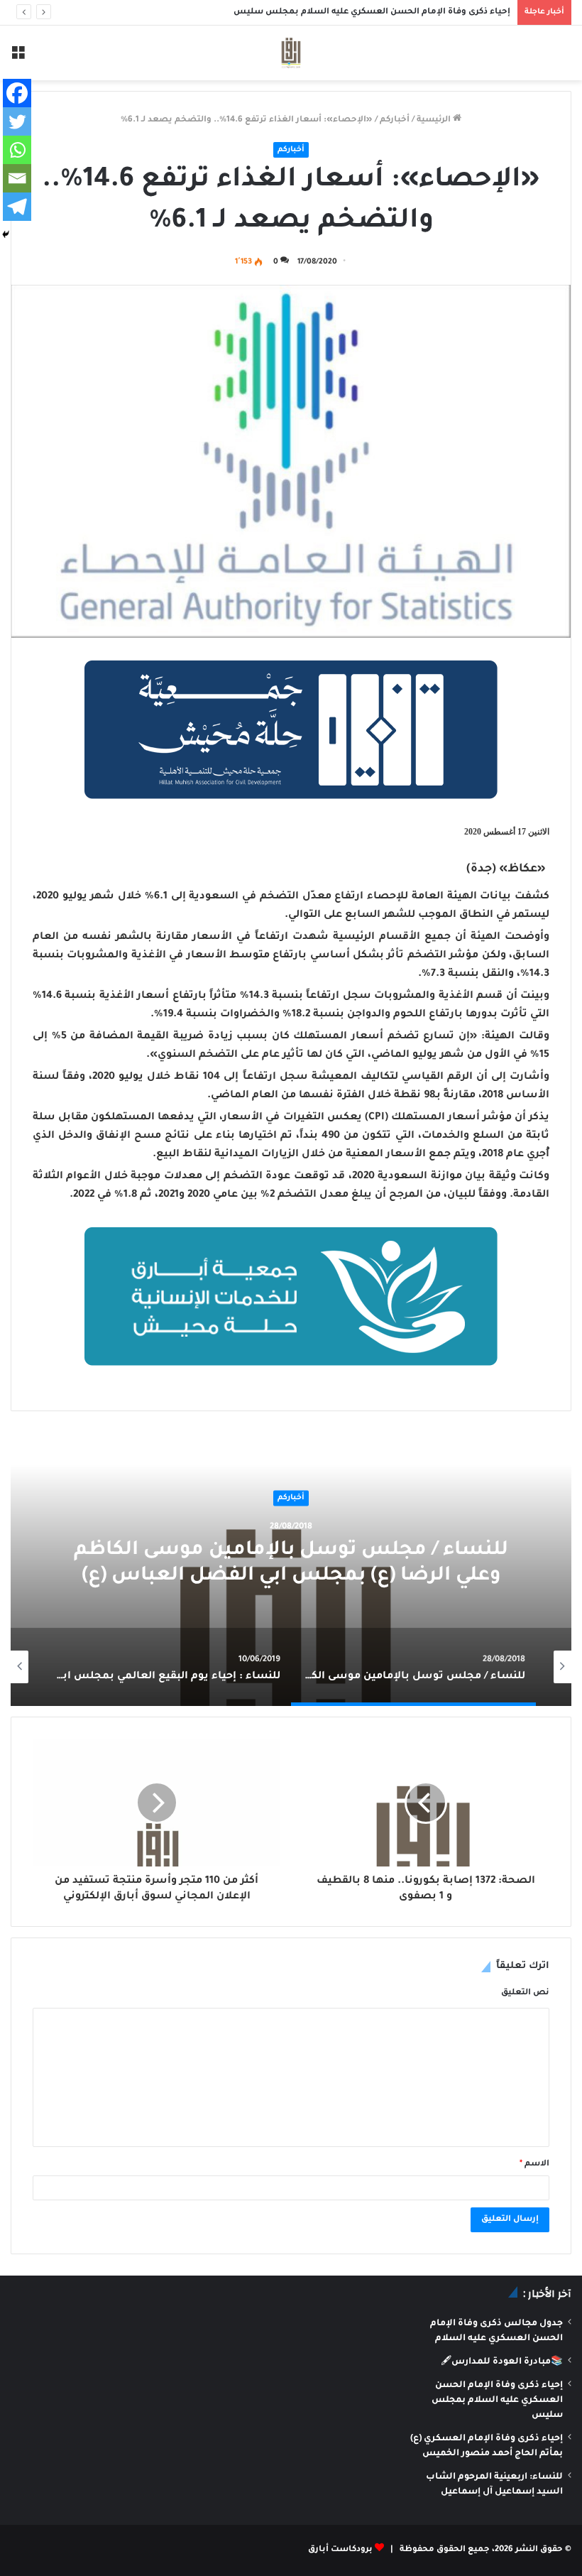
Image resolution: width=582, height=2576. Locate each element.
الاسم (534, 2164)
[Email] (17, 178)
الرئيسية (435, 120)
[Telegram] (17, 207)
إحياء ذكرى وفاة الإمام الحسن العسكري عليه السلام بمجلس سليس (372, 12)
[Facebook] (17, 93)
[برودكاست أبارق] (291, 53)
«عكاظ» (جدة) (506, 869)
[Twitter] (17, 121)
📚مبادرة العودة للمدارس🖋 (502, 2362)
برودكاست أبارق (340, 2550)
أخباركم (395, 120)
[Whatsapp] (17, 150)
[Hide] (6, 234)
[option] (291, 1564)
